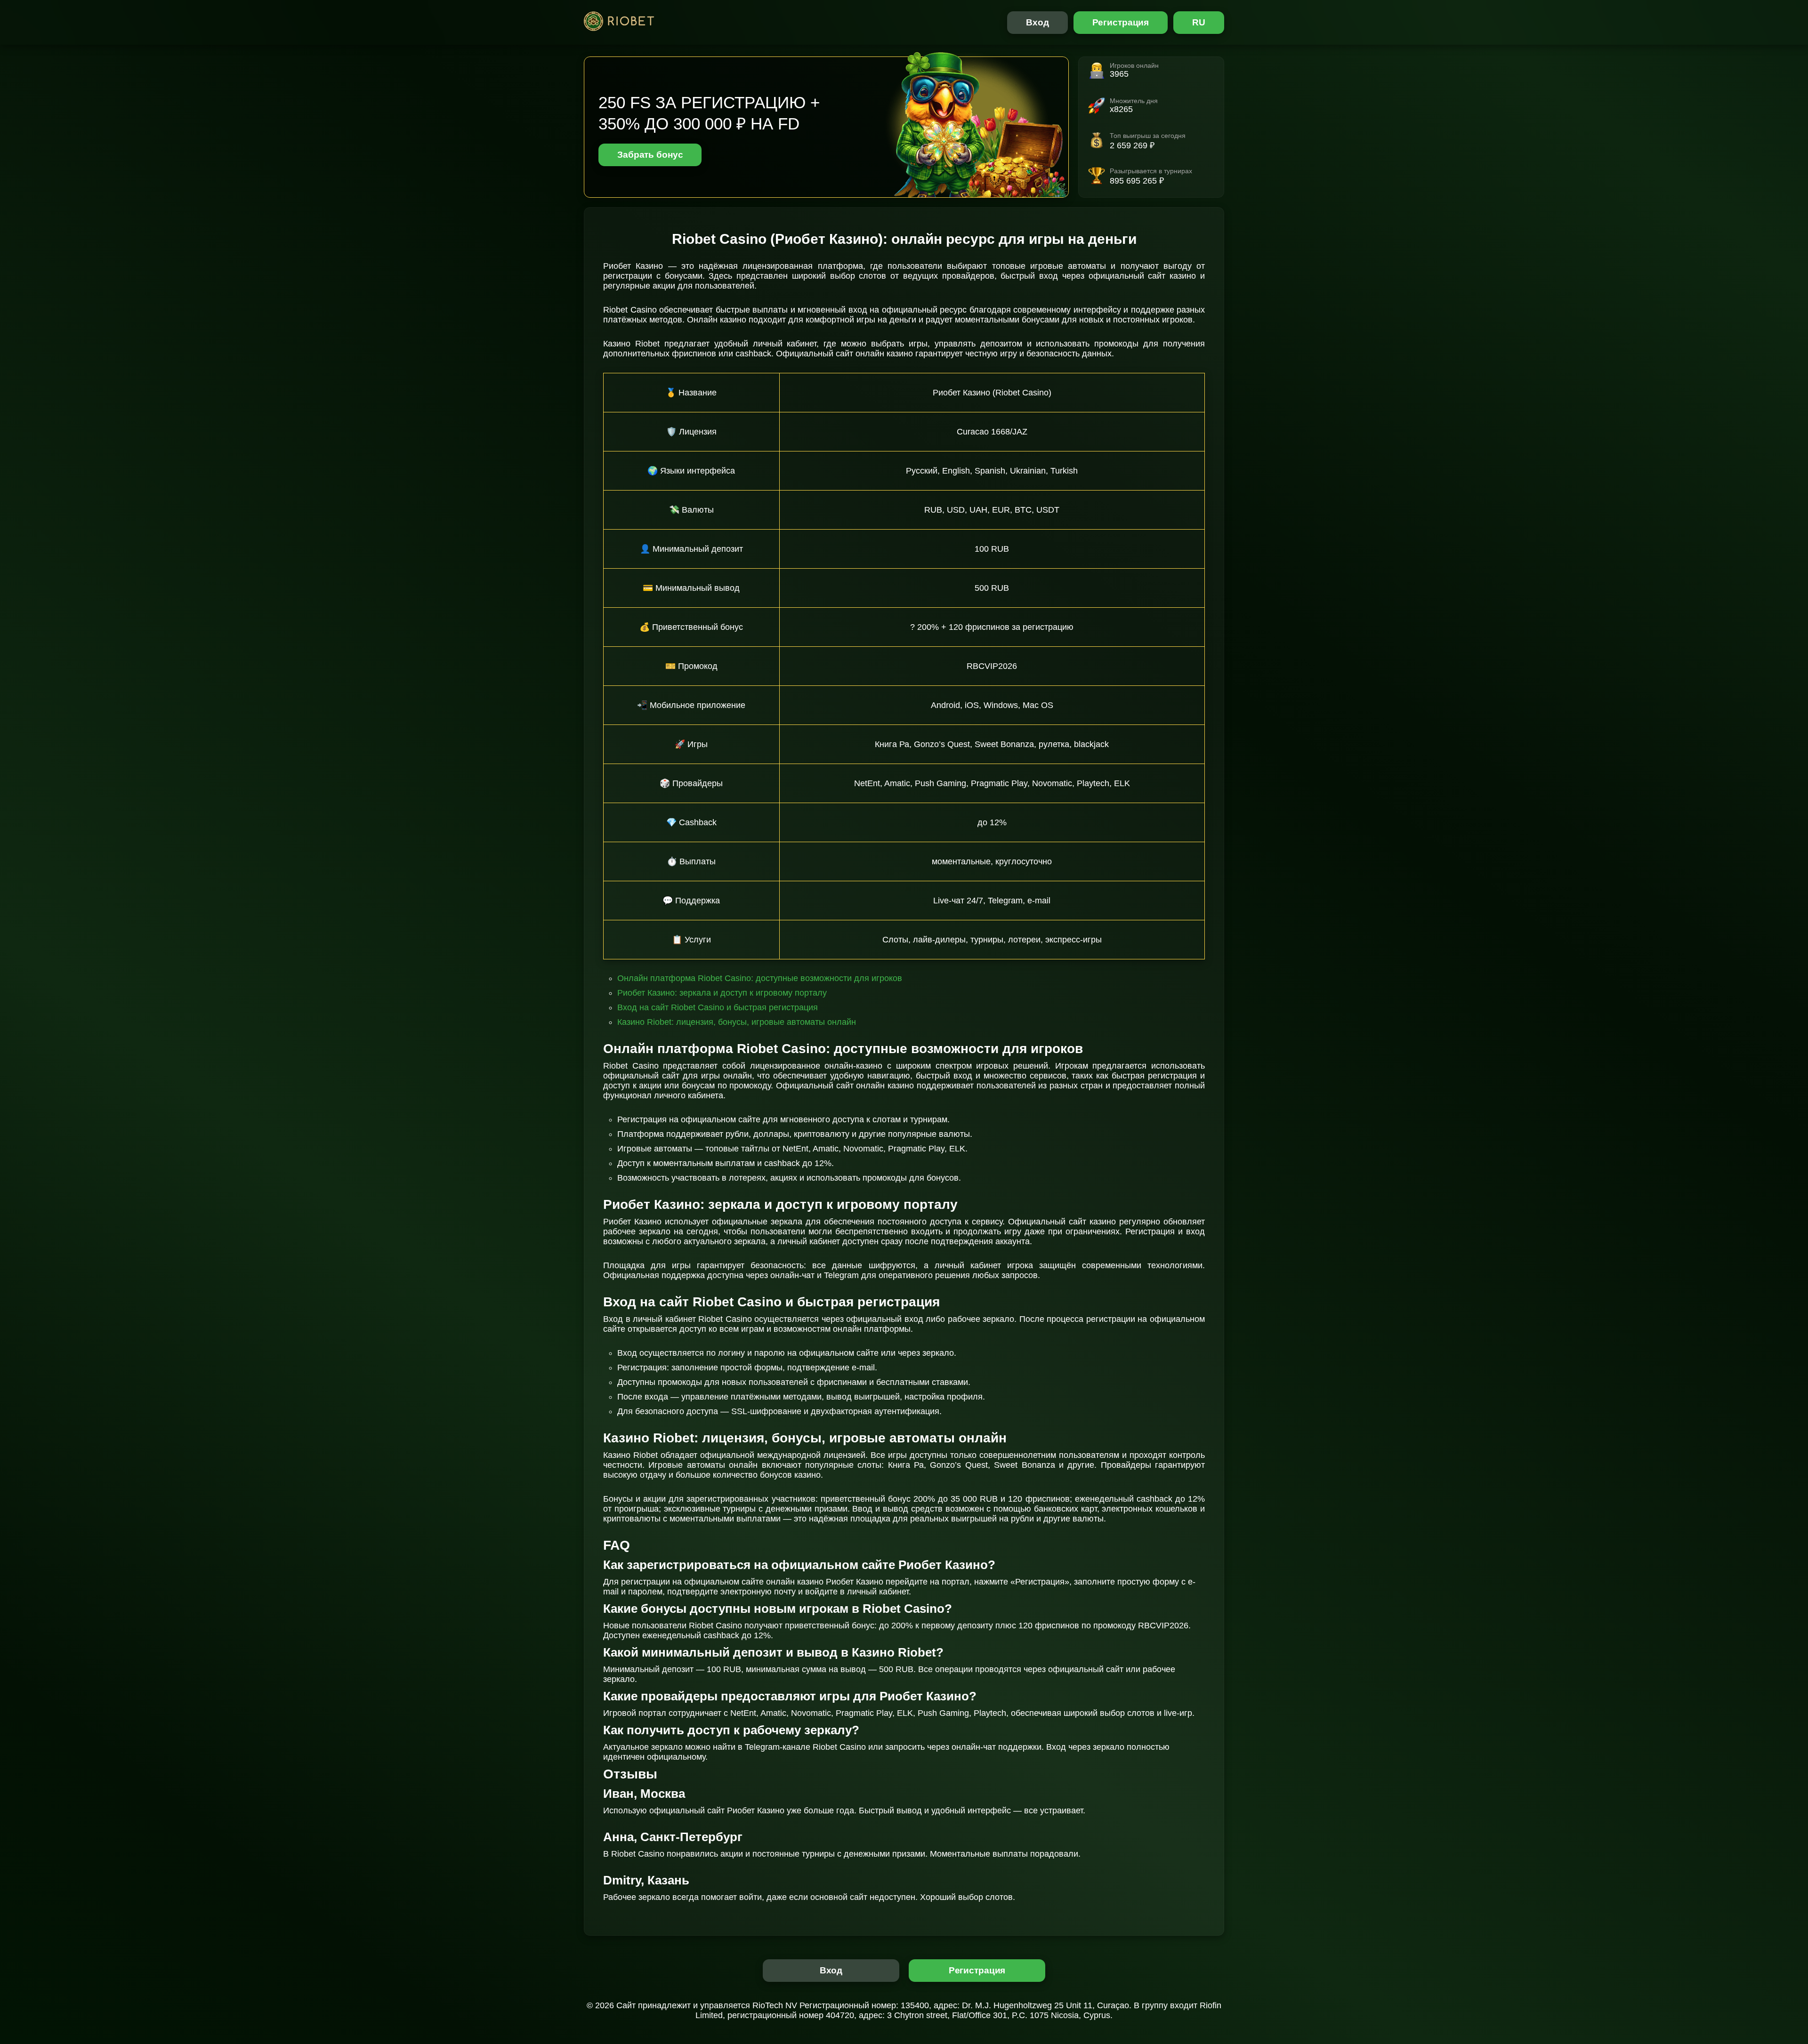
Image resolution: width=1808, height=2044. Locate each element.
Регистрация (1121, 22)
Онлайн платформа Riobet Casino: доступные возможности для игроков (760, 978)
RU (1199, 22)
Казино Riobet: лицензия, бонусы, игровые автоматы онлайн (737, 1022)
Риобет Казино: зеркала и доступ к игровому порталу (722, 993)
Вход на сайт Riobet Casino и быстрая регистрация (718, 1007)
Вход (1037, 22)
